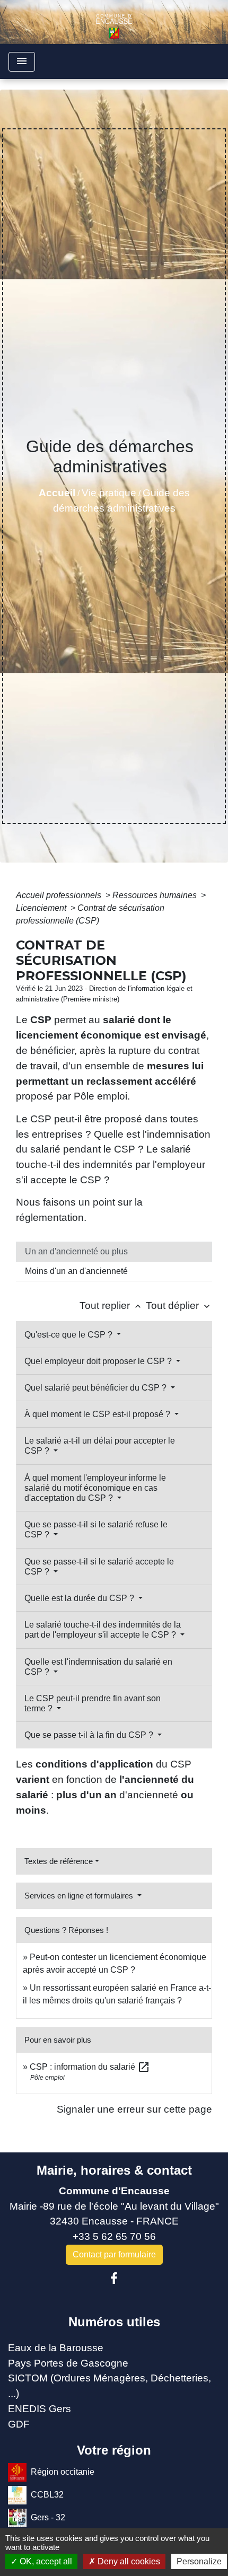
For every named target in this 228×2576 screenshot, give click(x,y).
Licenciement (42, 908)
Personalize (199, 2561)
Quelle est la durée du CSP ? (80, 1598)
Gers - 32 (48, 2517)
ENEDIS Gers (40, 2409)
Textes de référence (59, 1861)
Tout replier (111, 1305)
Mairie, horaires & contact (114, 2170)
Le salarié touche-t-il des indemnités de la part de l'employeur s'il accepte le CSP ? (103, 1630)
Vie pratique (109, 493)
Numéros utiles (114, 2322)
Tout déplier (179, 1305)
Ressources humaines (156, 895)
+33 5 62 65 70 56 (114, 2236)
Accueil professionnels (60, 895)
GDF (19, 2424)
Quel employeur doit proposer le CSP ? (99, 1361)
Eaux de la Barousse (56, 2348)
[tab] (114, 1252)
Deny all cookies (128, 2561)
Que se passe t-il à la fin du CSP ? (90, 1735)
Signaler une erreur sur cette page (134, 2109)
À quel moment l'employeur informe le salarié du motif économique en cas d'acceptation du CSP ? (95, 1488)
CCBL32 (47, 2495)
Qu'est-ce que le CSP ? (69, 1335)
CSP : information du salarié (90, 2067)
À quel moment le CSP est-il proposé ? (98, 1414)
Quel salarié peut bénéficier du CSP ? (97, 1388)
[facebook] (114, 2279)
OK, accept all (45, 2561)
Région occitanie (63, 2472)
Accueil (57, 493)
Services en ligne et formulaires (80, 1896)
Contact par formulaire (114, 2254)
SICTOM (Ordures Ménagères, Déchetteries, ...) (109, 2386)
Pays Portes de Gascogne (68, 2363)
